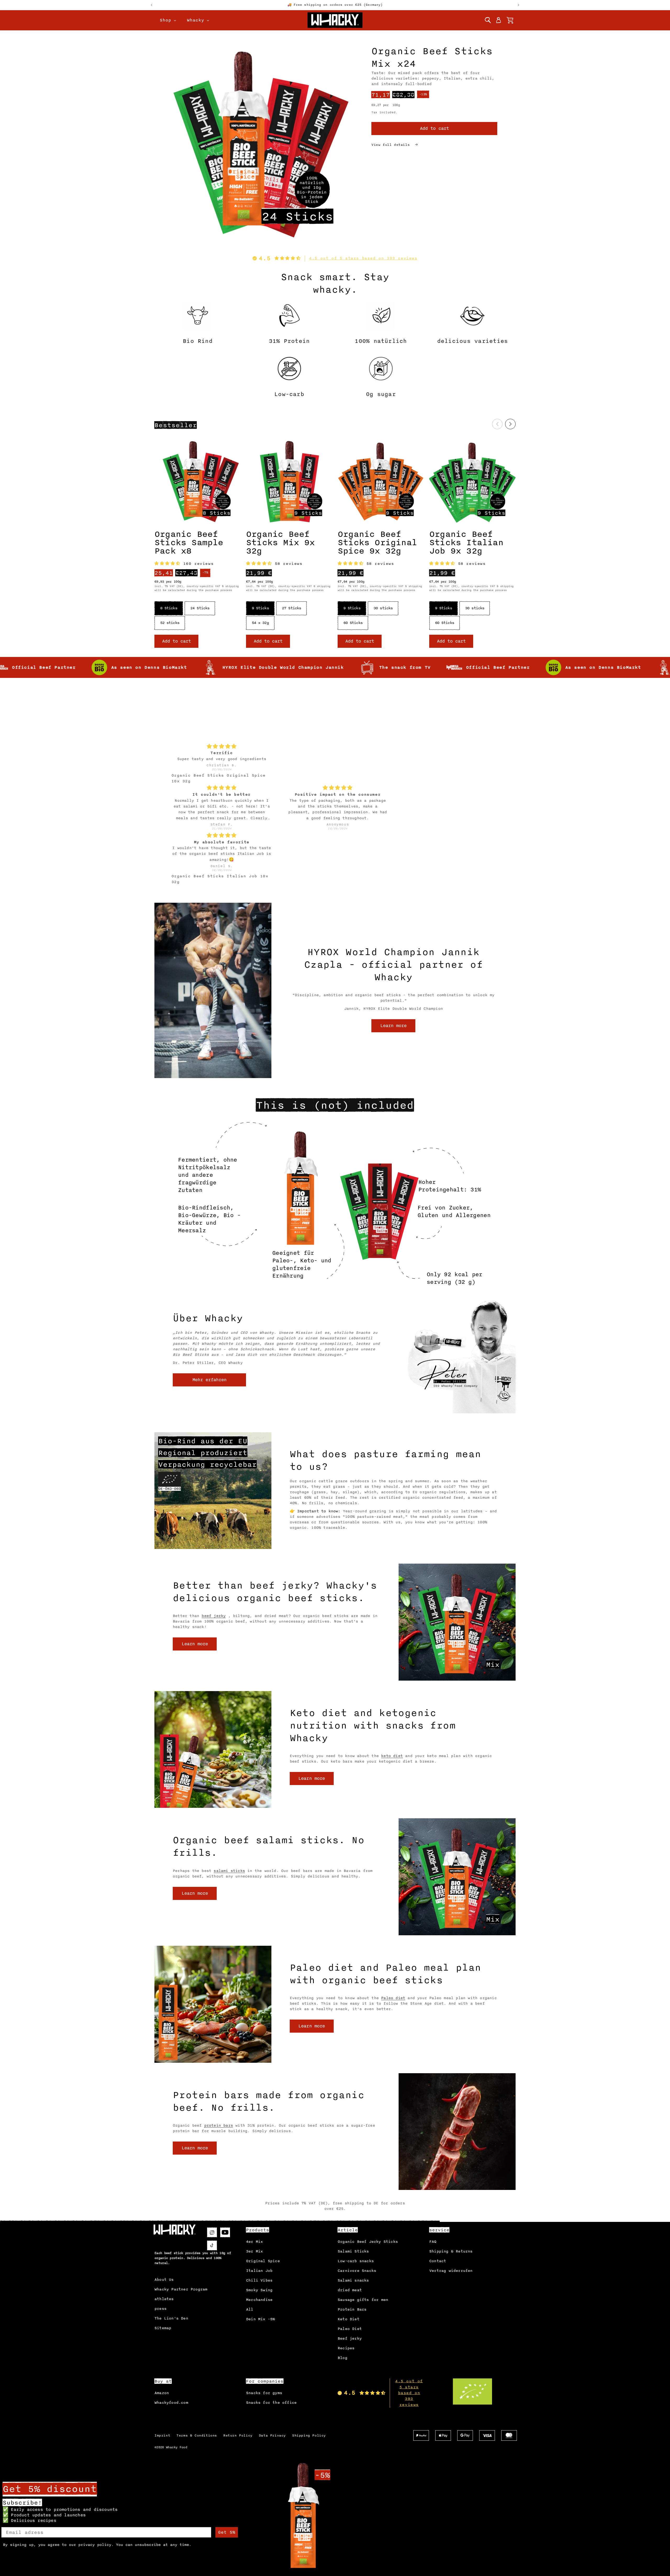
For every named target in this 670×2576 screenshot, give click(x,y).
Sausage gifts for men (363, 2300)
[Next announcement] (518, 5)
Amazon (162, 2393)
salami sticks (229, 1871)
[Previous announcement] (152, 5)
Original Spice (263, 2261)
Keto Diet (348, 2319)
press (160, 2309)
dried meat (350, 2290)
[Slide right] (510, 424)
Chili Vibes (259, 2280)
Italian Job (259, 2271)
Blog (342, 2358)
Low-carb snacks (356, 2261)
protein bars (219, 2125)
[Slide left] (497, 424)
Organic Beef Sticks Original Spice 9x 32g (377, 543)
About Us (164, 2280)
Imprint (162, 2435)
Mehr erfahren (210, 1380)
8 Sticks (169, 608)
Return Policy (238, 2435)
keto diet (392, 1756)
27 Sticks (291, 608)
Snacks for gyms (264, 2393)
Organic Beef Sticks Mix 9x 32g (280, 543)
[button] (488, 20)
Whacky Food (177, 2447)
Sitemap (163, 2328)
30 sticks (383, 608)
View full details (392, 145)
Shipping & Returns (451, 2251)
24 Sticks (200, 608)
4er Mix (254, 2242)
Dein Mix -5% (260, 2319)
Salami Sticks (353, 2251)
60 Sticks (353, 623)
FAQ (433, 2242)
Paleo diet (393, 1998)
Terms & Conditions (197, 2435)
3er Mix (254, 2251)
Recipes (346, 2348)
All (250, 2309)
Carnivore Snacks (357, 2271)
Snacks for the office (271, 2403)
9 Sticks (260, 608)
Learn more (393, 1026)
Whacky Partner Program (181, 2289)
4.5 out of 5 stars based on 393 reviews (363, 258)
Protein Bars (352, 2309)
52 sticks (170, 623)
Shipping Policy (309, 2435)
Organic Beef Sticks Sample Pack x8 (189, 543)
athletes (164, 2299)
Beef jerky (350, 2338)
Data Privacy (272, 2435)
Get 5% (227, 2532)
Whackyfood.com (171, 2403)
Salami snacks (353, 2280)
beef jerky (214, 1616)
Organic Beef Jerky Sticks (368, 2242)
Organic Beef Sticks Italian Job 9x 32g (466, 543)
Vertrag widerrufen (451, 2271)
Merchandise (259, 2300)
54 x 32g (260, 623)
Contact (438, 2261)
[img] (222, 694)
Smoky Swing (259, 2290)
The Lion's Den (171, 2318)
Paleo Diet (350, 2329)
